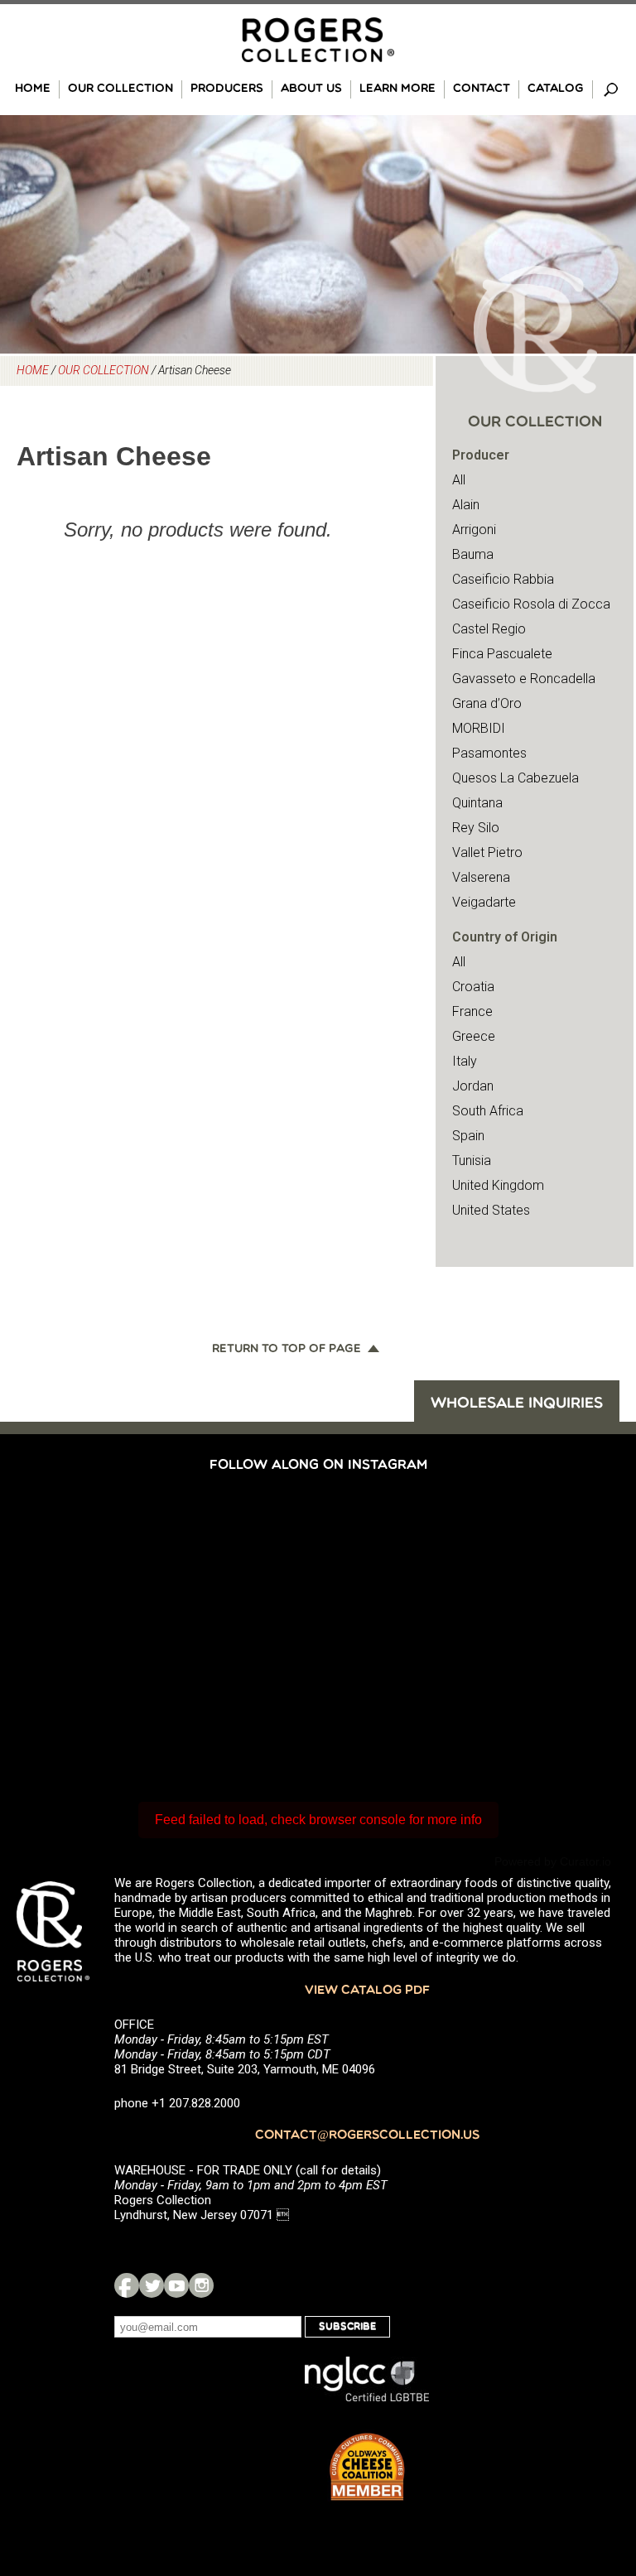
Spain (468, 1136)
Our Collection (120, 89)
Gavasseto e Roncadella (524, 679)
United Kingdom (498, 1185)
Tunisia (472, 1160)
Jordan (473, 1086)
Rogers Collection (318, 40)
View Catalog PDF (367, 1991)
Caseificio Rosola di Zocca (531, 604)
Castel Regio (489, 629)
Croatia (473, 987)
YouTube (176, 2285)
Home (33, 89)
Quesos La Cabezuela (516, 778)
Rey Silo (476, 828)
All (459, 480)
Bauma (473, 554)
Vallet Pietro (487, 852)
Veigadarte (484, 902)
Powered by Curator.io (553, 1861)
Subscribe (347, 2327)
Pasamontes (489, 753)
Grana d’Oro (487, 703)
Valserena (481, 877)
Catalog (556, 89)
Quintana (477, 803)
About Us (311, 89)
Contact (482, 89)
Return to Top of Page (287, 1350)
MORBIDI (479, 728)
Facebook (127, 2285)
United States (491, 1210)
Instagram (201, 2285)
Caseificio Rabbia (503, 579)
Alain (466, 505)
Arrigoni (474, 530)
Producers (227, 89)
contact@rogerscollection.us (367, 2136)
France (472, 1011)
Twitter (152, 2285)
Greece (474, 1036)
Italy (465, 1061)
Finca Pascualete (502, 654)
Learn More (397, 89)
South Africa (488, 1111)
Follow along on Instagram (318, 1466)
